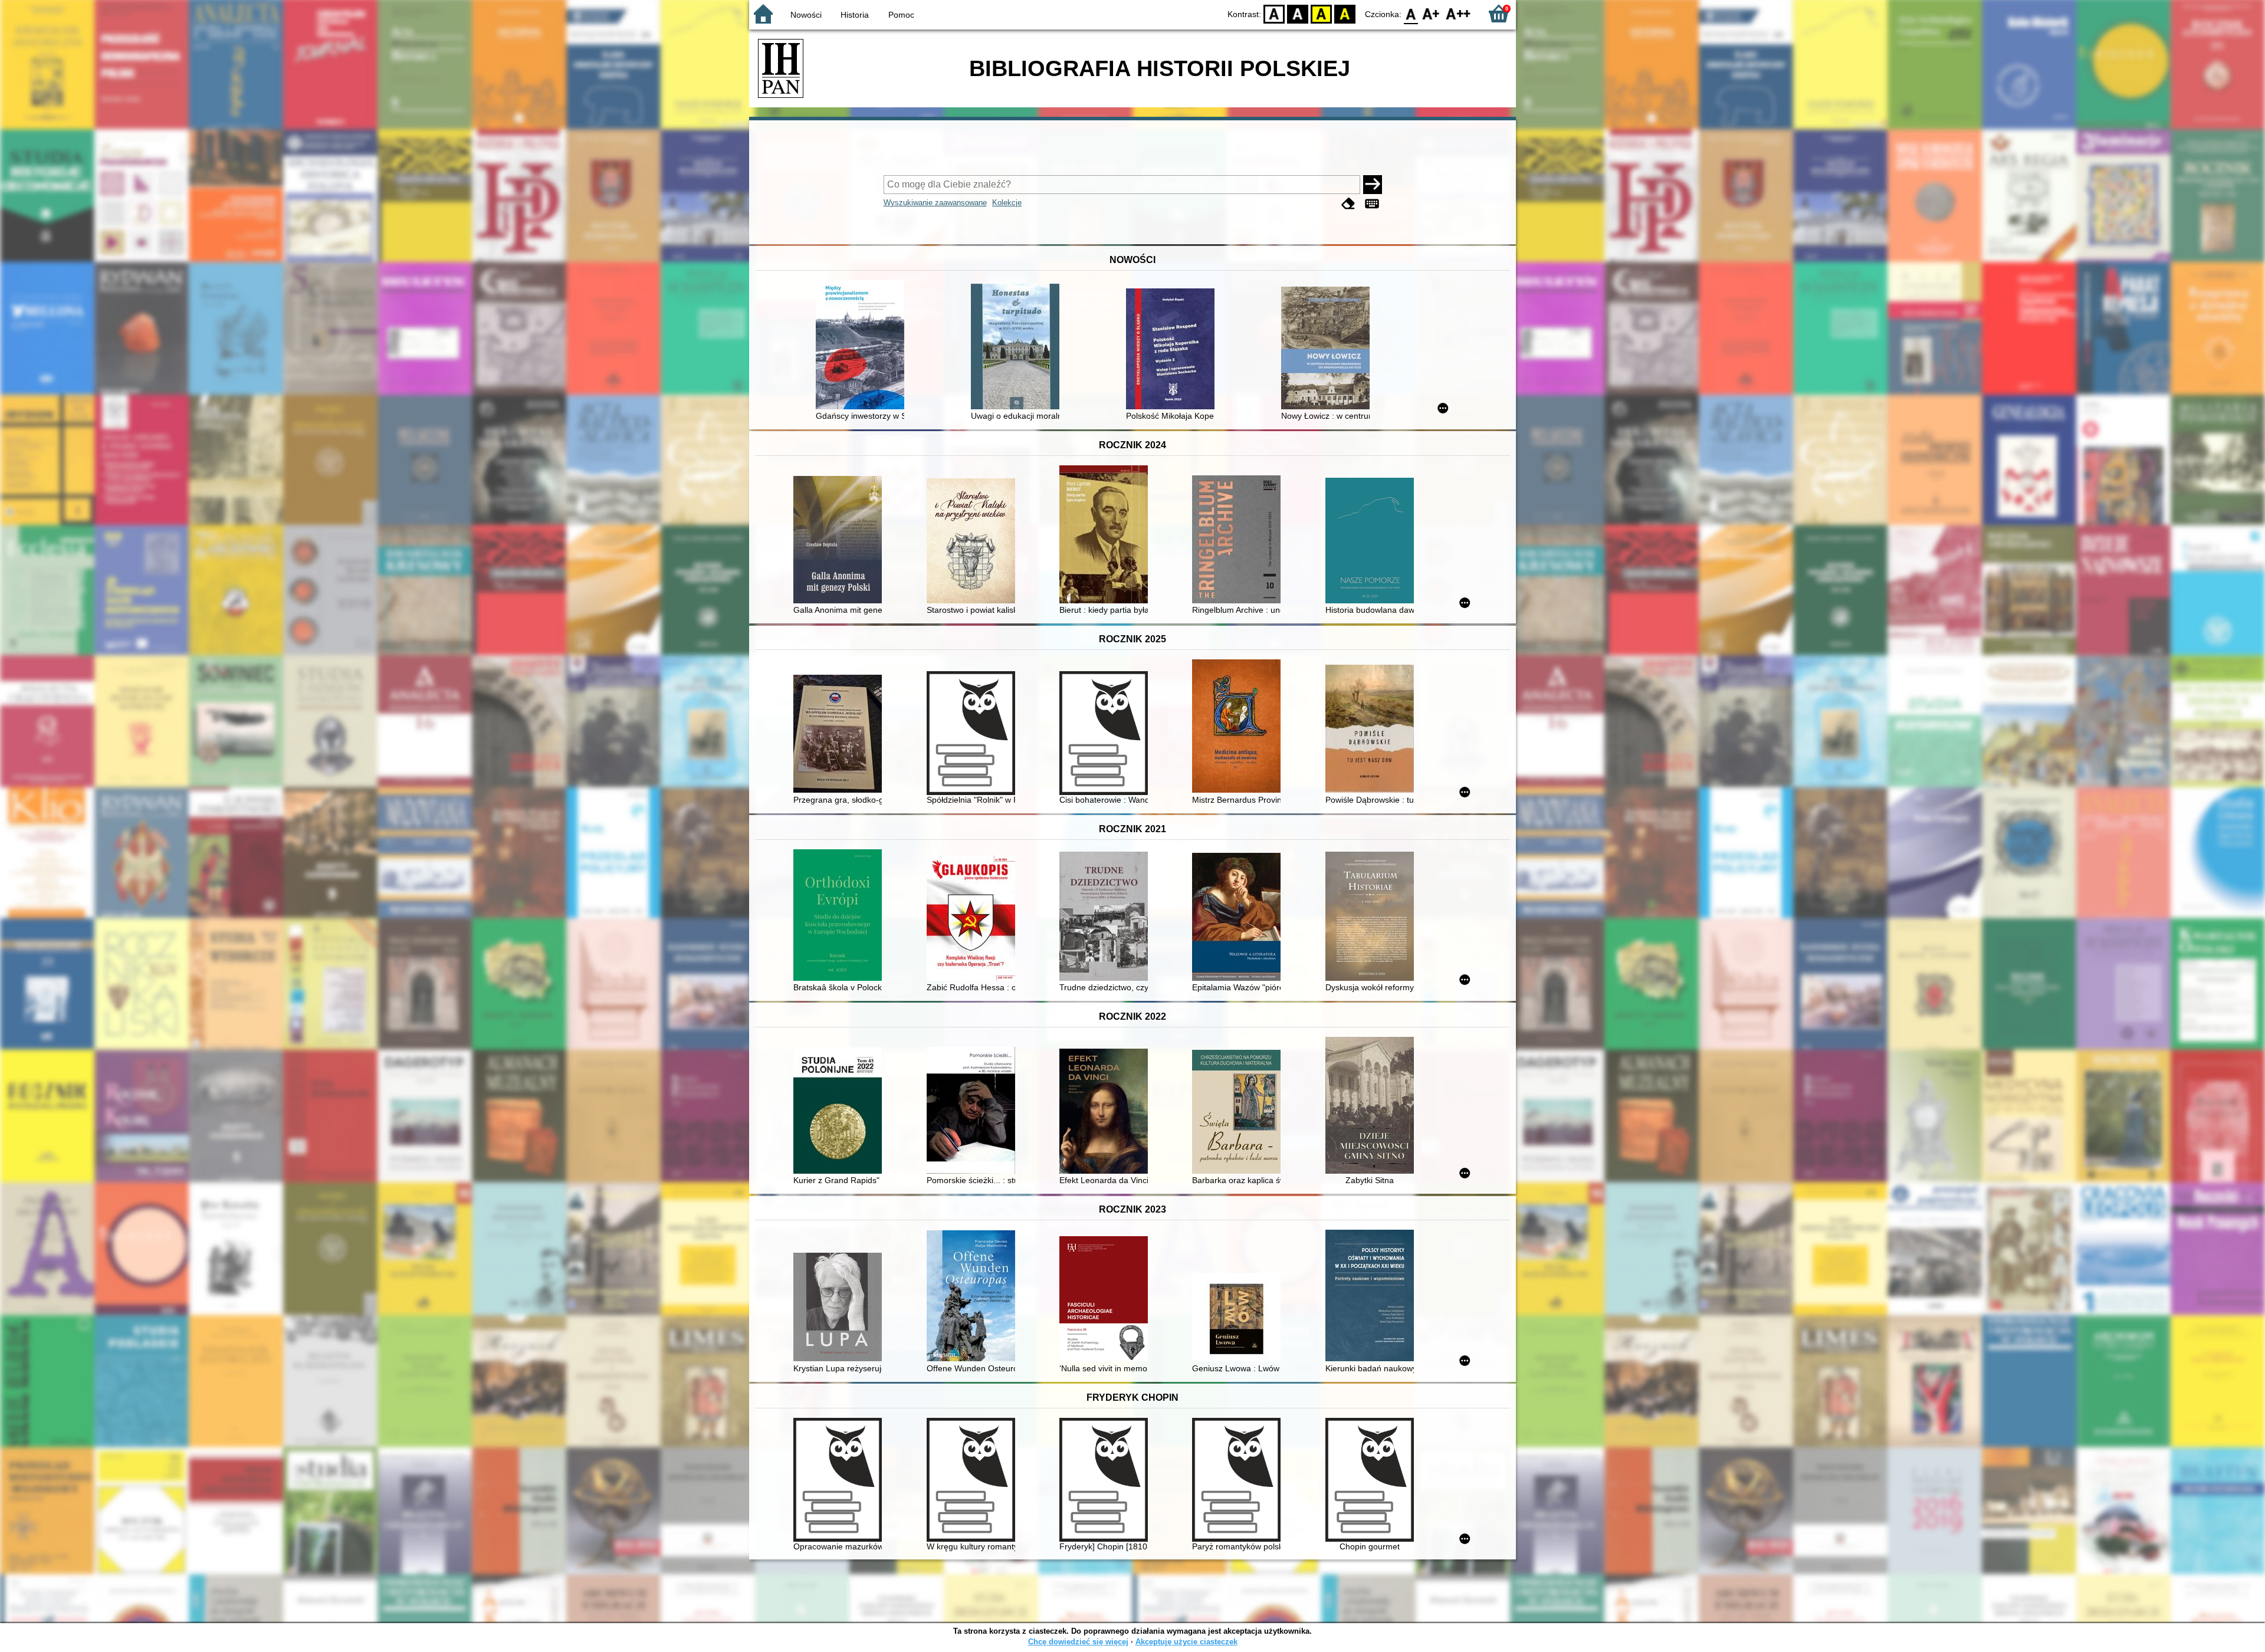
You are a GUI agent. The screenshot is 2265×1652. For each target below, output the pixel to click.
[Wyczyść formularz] (1348, 204)
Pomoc (901, 15)
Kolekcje (1007, 203)
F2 (1458, 13)
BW (1298, 13)
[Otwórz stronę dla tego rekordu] (863, 346)
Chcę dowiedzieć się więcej (1078, 1642)
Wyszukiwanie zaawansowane (935, 203)
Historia (855, 15)
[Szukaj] (1373, 185)
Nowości (806, 15)
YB (1321, 13)
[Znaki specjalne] (1372, 204)
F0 (1411, 13)
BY (1345, 13)
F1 (1431, 13)
